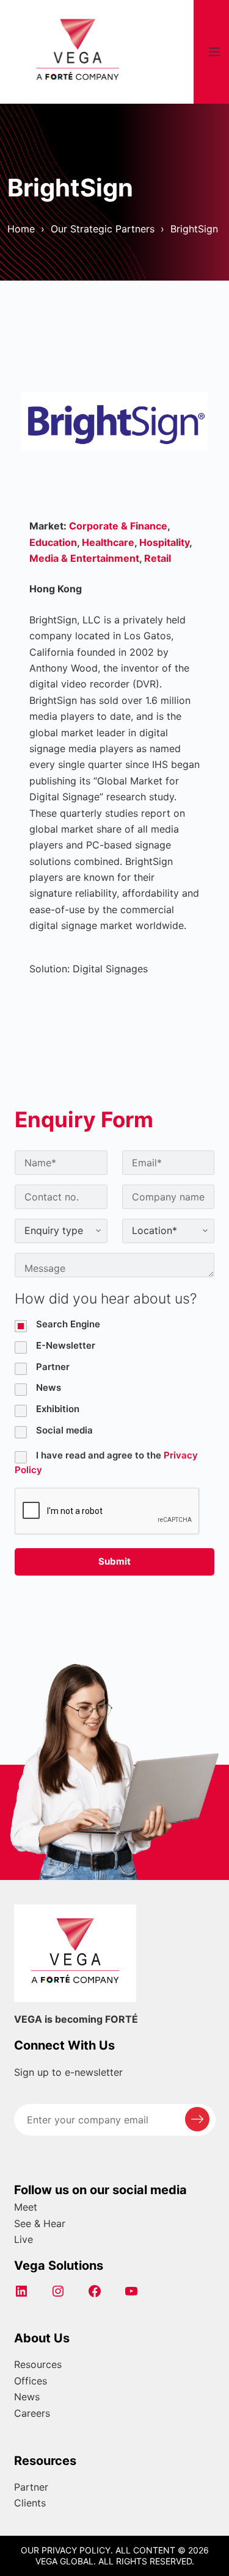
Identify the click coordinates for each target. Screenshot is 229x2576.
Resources (38, 2364)
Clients (30, 2503)
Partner (31, 2487)
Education (53, 542)
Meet (26, 2207)
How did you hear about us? (106, 1299)
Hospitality (164, 542)
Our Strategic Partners (103, 229)
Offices (31, 2381)
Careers (32, 2413)
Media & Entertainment (84, 558)
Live (24, 2239)
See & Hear (40, 2223)
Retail (158, 558)
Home (21, 229)
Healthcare (108, 542)
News (27, 2397)
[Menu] (214, 52)
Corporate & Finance (118, 526)
